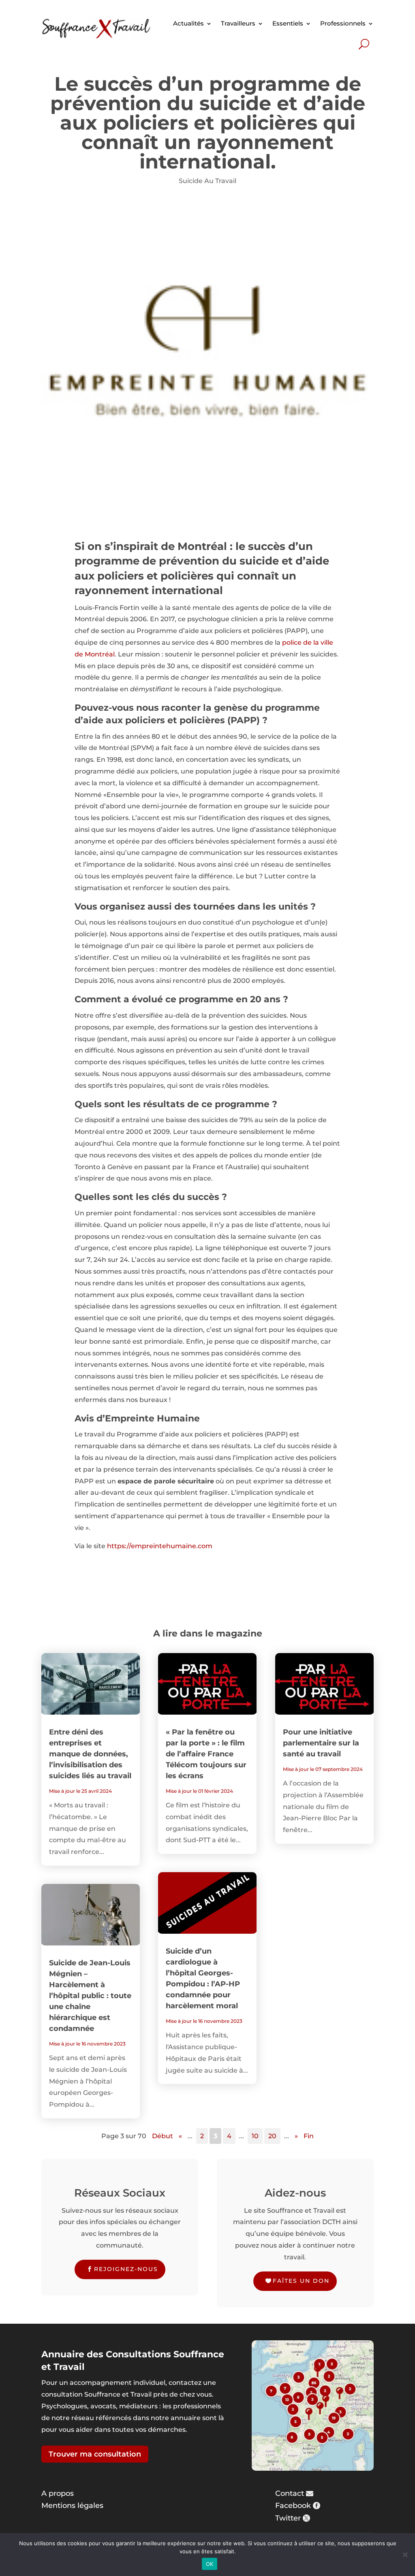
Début (163, 2136)
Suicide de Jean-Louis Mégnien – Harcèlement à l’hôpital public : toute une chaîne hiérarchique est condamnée (90, 1996)
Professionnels (343, 23)
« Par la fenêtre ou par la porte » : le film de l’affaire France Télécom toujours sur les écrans (206, 1754)
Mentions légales (72, 2506)
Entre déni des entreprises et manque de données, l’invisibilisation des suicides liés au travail (90, 1754)
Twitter (288, 2518)
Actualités (188, 23)
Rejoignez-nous (126, 2269)
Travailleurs (238, 23)
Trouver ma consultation (95, 2454)
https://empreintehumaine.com (160, 1546)
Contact (290, 2493)
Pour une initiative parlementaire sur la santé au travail (321, 1743)
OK (210, 2564)
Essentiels (288, 23)
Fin (309, 2136)
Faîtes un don (301, 2281)
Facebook (293, 2506)
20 (272, 2136)
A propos (58, 2493)
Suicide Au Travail (207, 181)
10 (255, 2136)
